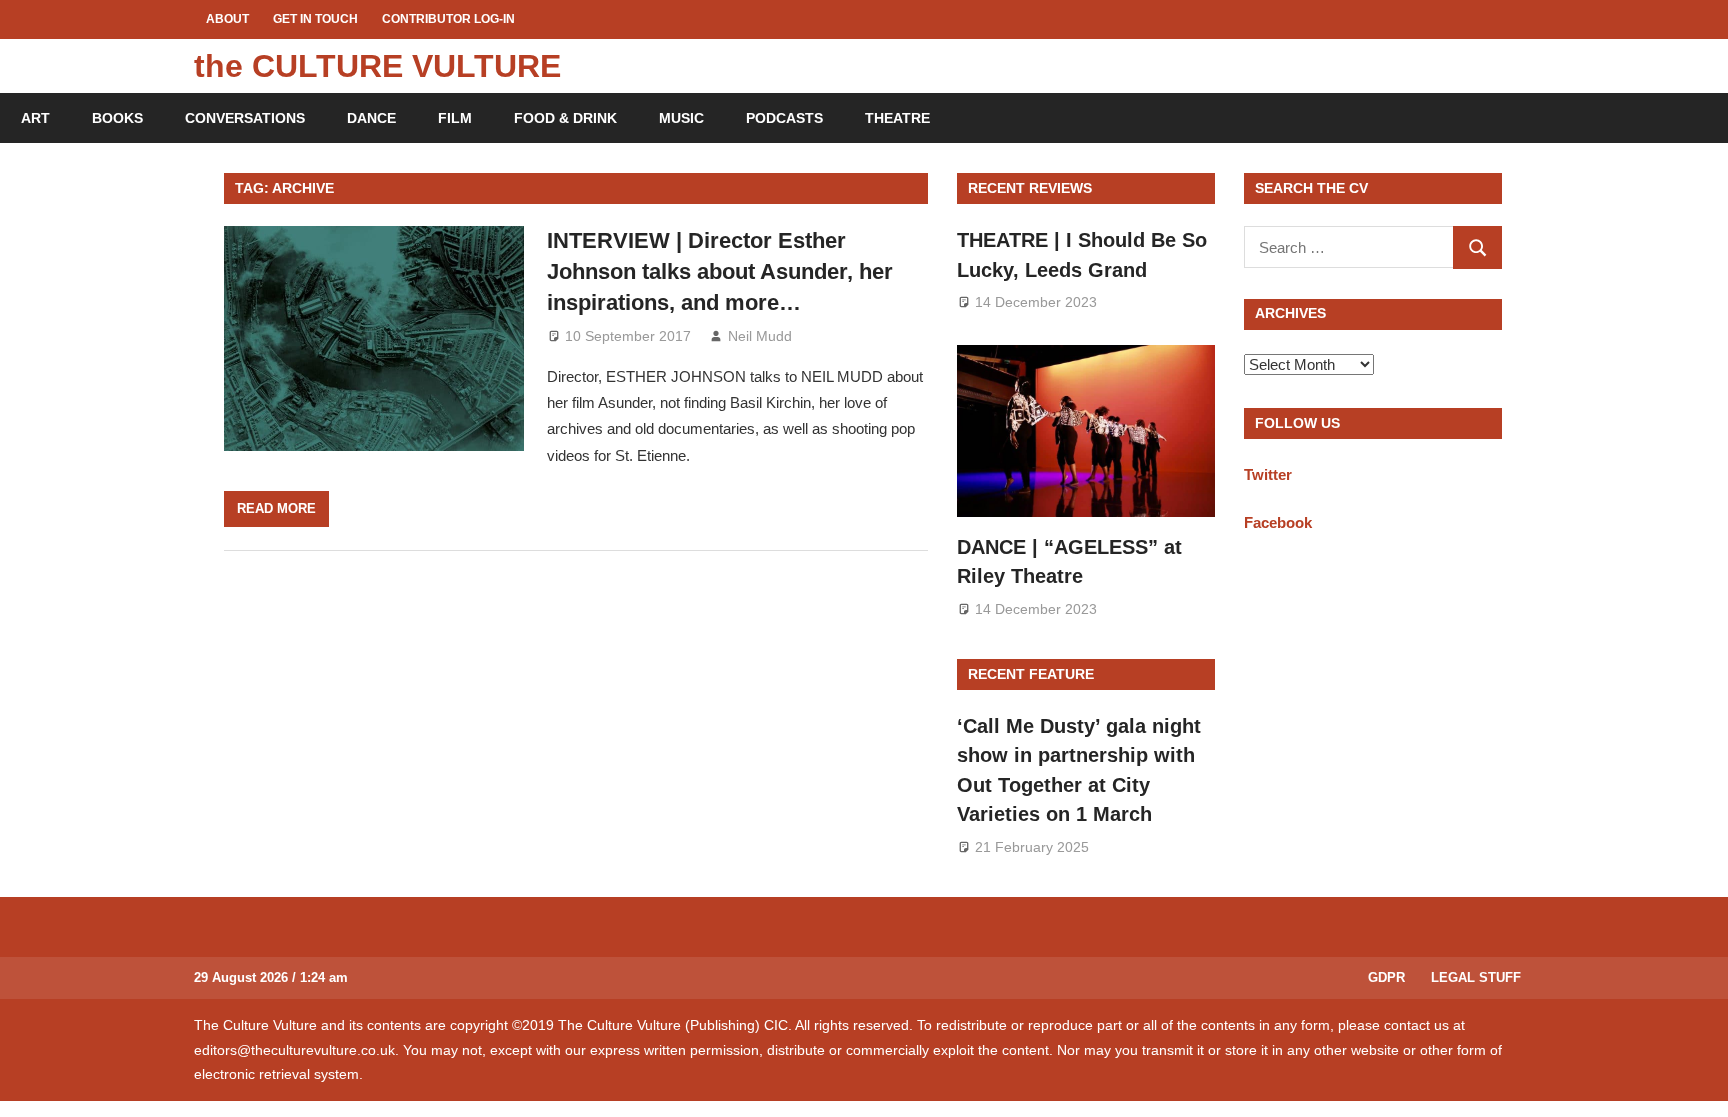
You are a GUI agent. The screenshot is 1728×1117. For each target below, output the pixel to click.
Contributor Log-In (448, 19)
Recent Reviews (1030, 188)
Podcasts (784, 118)
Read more (276, 508)
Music (681, 118)
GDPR (1386, 977)
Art (35, 118)
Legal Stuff (1476, 977)
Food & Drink (565, 118)
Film (455, 118)
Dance (371, 118)
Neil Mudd (760, 336)
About (227, 19)
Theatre (897, 118)
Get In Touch (315, 19)
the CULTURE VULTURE (377, 66)
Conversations (245, 118)
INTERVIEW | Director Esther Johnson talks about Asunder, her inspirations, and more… (720, 271)
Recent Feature (1031, 674)
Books (117, 118)
